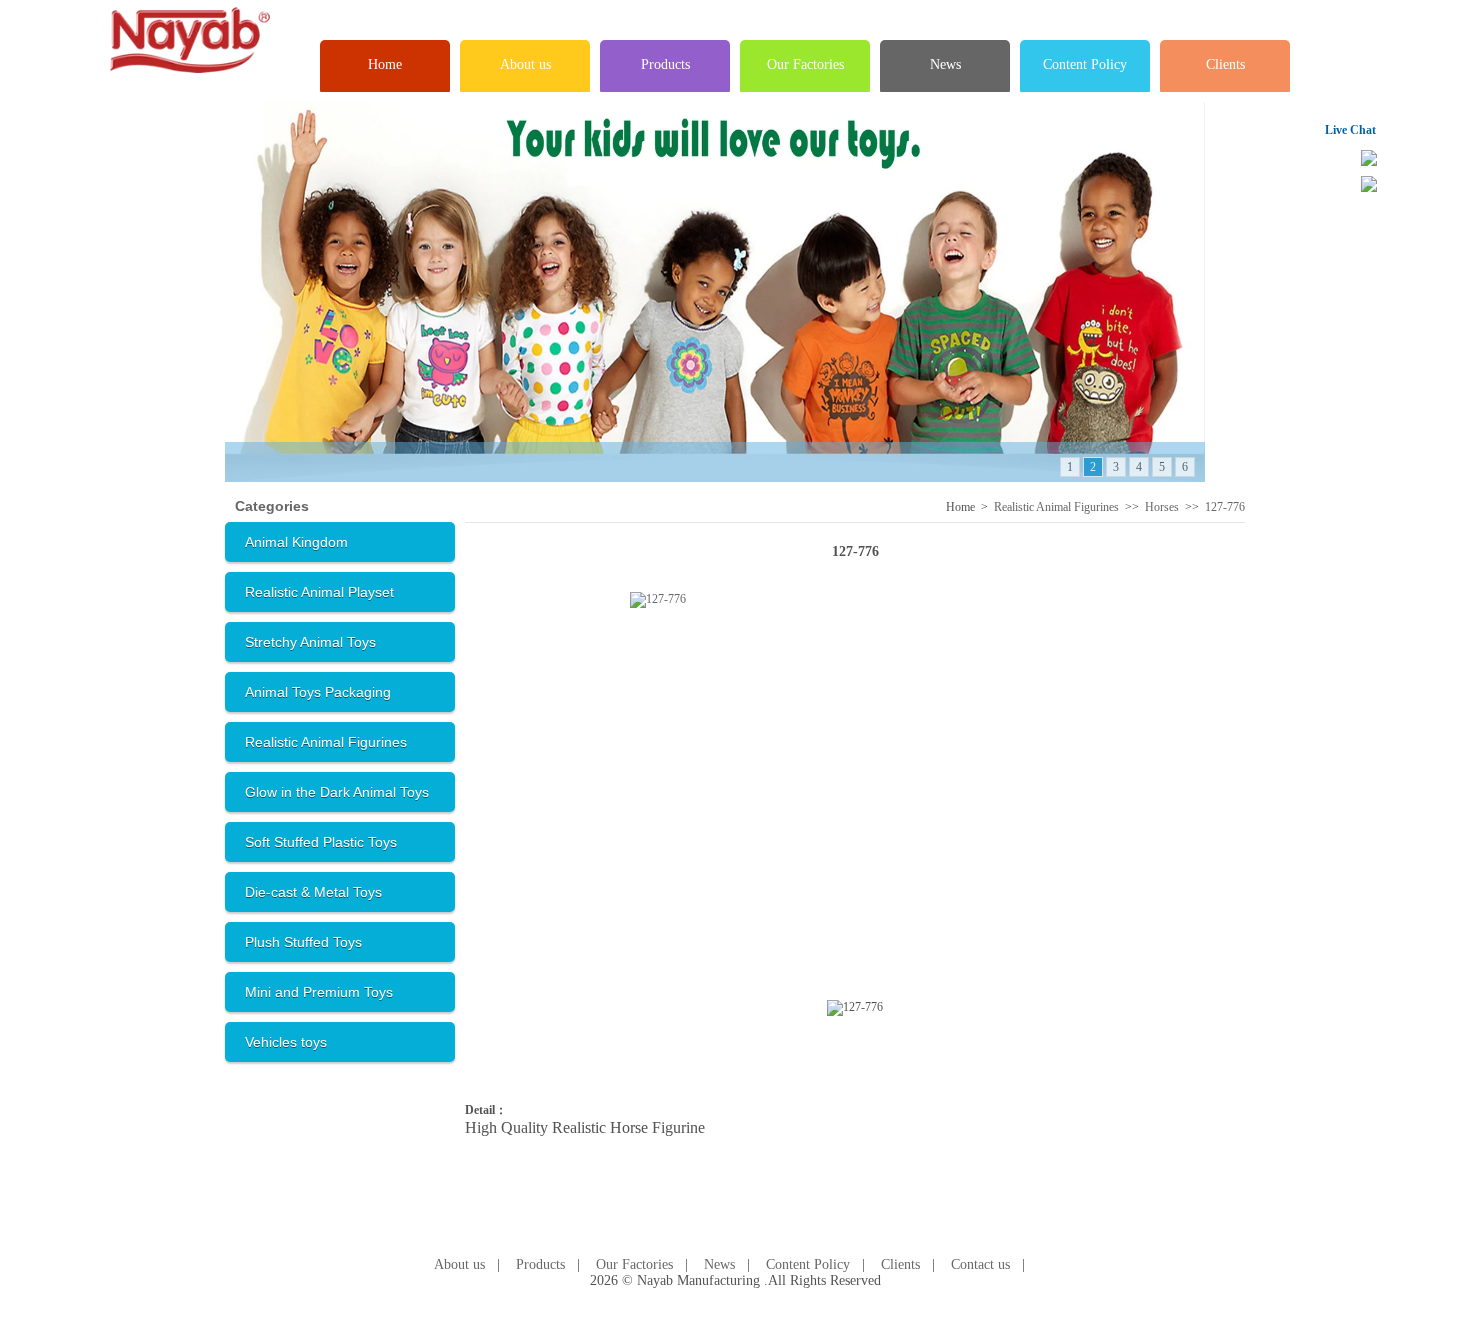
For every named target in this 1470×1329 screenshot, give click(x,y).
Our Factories (805, 64)
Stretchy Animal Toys (310, 642)
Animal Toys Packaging (318, 692)
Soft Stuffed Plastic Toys (321, 842)
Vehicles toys (286, 1042)
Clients (1225, 64)
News (945, 64)
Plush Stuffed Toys (303, 942)
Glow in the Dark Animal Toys (337, 792)
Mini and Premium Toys (319, 992)
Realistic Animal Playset (319, 592)
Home (385, 64)
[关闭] (1405, 128)
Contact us (980, 1264)
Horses (1162, 507)
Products (665, 64)
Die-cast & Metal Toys (313, 892)
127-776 (1225, 507)
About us (525, 64)
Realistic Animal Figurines (326, 742)
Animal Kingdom (296, 542)
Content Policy (1085, 64)
